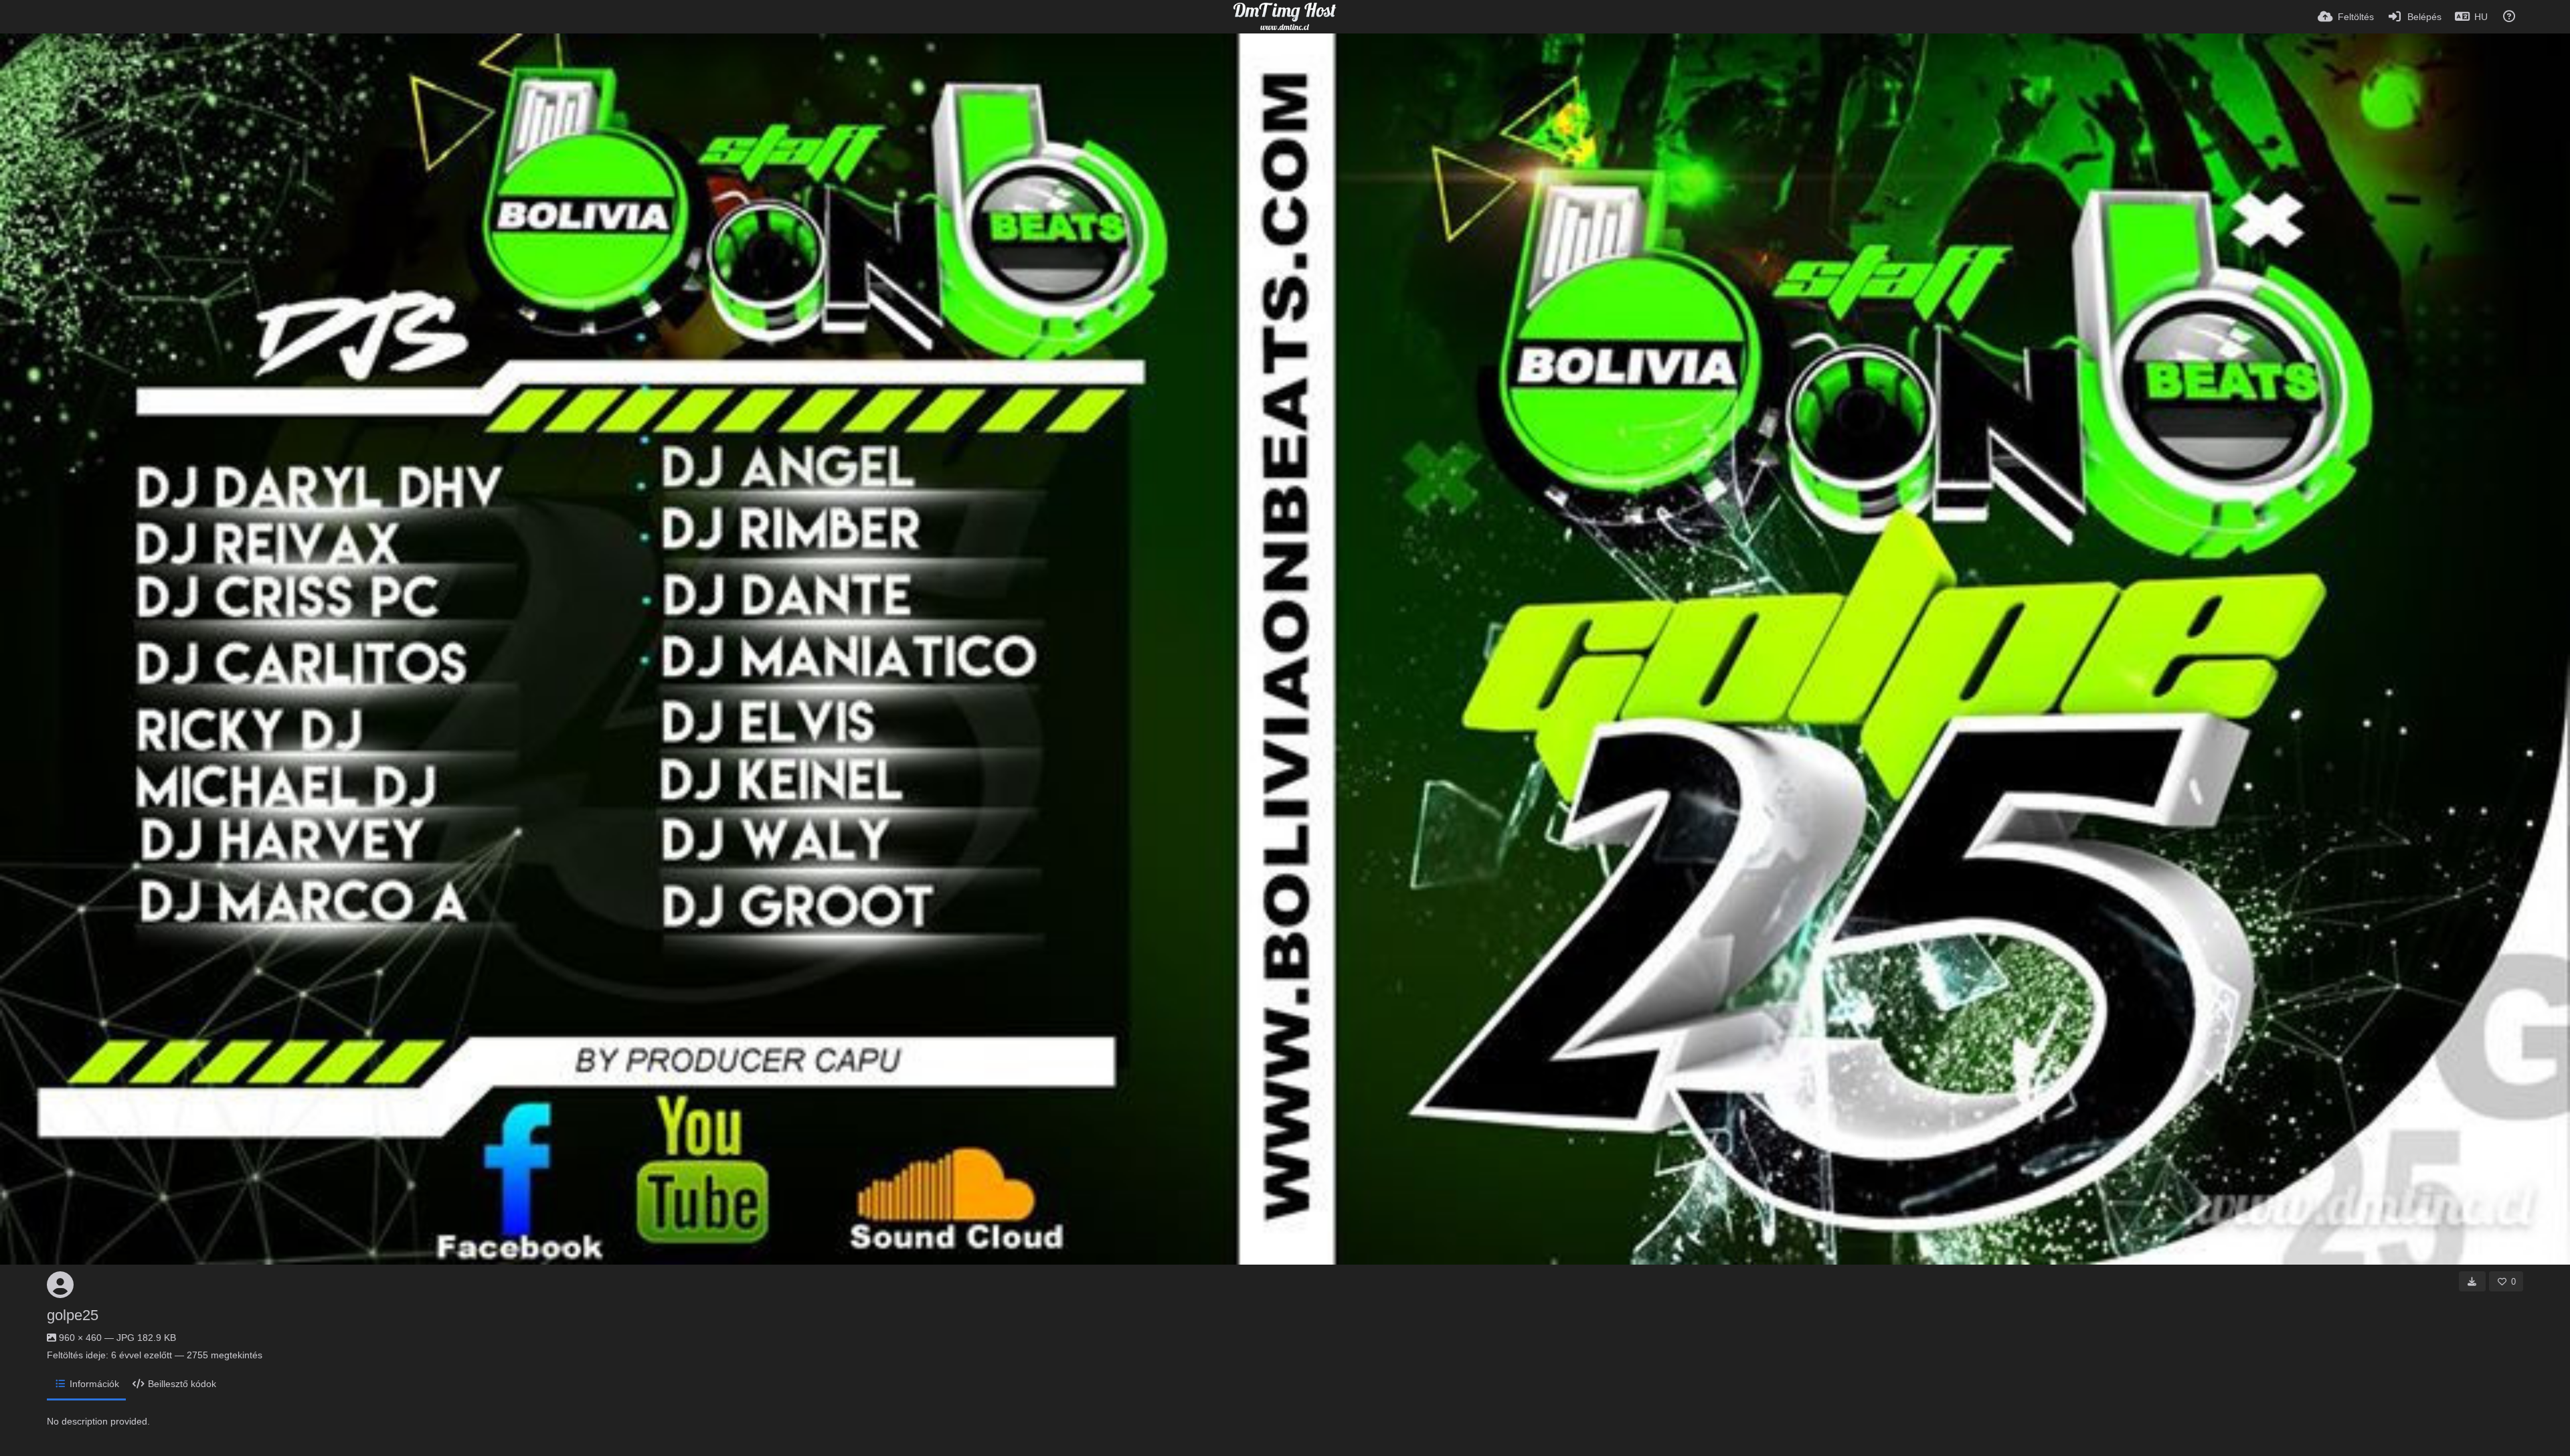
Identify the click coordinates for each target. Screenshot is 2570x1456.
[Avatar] (60, 1285)
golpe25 (73, 1315)
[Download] (2472, 1281)
